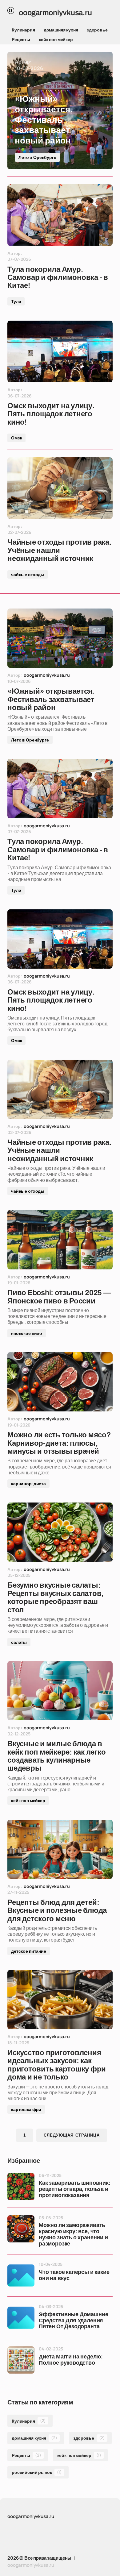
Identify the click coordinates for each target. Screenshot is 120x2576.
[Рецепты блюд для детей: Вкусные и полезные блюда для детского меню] (60, 1849)
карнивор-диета (28, 1483)
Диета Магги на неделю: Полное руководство (71, 2360)
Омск (16, 438)
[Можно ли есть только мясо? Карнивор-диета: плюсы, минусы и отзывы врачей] (60, 1382)
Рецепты (21, 39)
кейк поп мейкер (56, 39)
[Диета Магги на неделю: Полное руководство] (21, 2360)
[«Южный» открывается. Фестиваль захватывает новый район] (60, 110)
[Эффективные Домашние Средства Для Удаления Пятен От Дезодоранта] (21, 2318)
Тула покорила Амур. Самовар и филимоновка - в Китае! (58, 278)
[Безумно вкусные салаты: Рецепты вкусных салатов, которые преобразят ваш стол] (60, 1532)
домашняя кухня (61, 30)
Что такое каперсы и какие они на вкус (74, 2275)
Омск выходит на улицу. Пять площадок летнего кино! (51, 414)
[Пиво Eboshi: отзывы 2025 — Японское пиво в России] (60, 1240)
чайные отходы (28, 574)
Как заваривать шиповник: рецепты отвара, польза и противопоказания (75, 2189)
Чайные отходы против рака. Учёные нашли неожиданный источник (59, 550)
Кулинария (23, 30)
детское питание (29, 1951)
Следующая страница (72, 2135)
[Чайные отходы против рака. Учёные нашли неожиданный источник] (60, 488)
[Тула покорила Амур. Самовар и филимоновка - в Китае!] (60, 215)
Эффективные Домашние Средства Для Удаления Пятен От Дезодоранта (73, 2321)
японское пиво (27, 1333)
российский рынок (37, 2472)
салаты (19, 1642)
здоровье (97, 30)
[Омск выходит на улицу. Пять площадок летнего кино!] (60, 351)
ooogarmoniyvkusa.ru (31, 2565)
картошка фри (26, 2109)
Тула (16, 301)
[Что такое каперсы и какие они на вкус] (21, 2275)
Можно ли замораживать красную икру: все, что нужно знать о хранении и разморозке (73, 2234)
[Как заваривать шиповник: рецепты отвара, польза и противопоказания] (21, 2187)
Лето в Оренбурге (37, 157)
